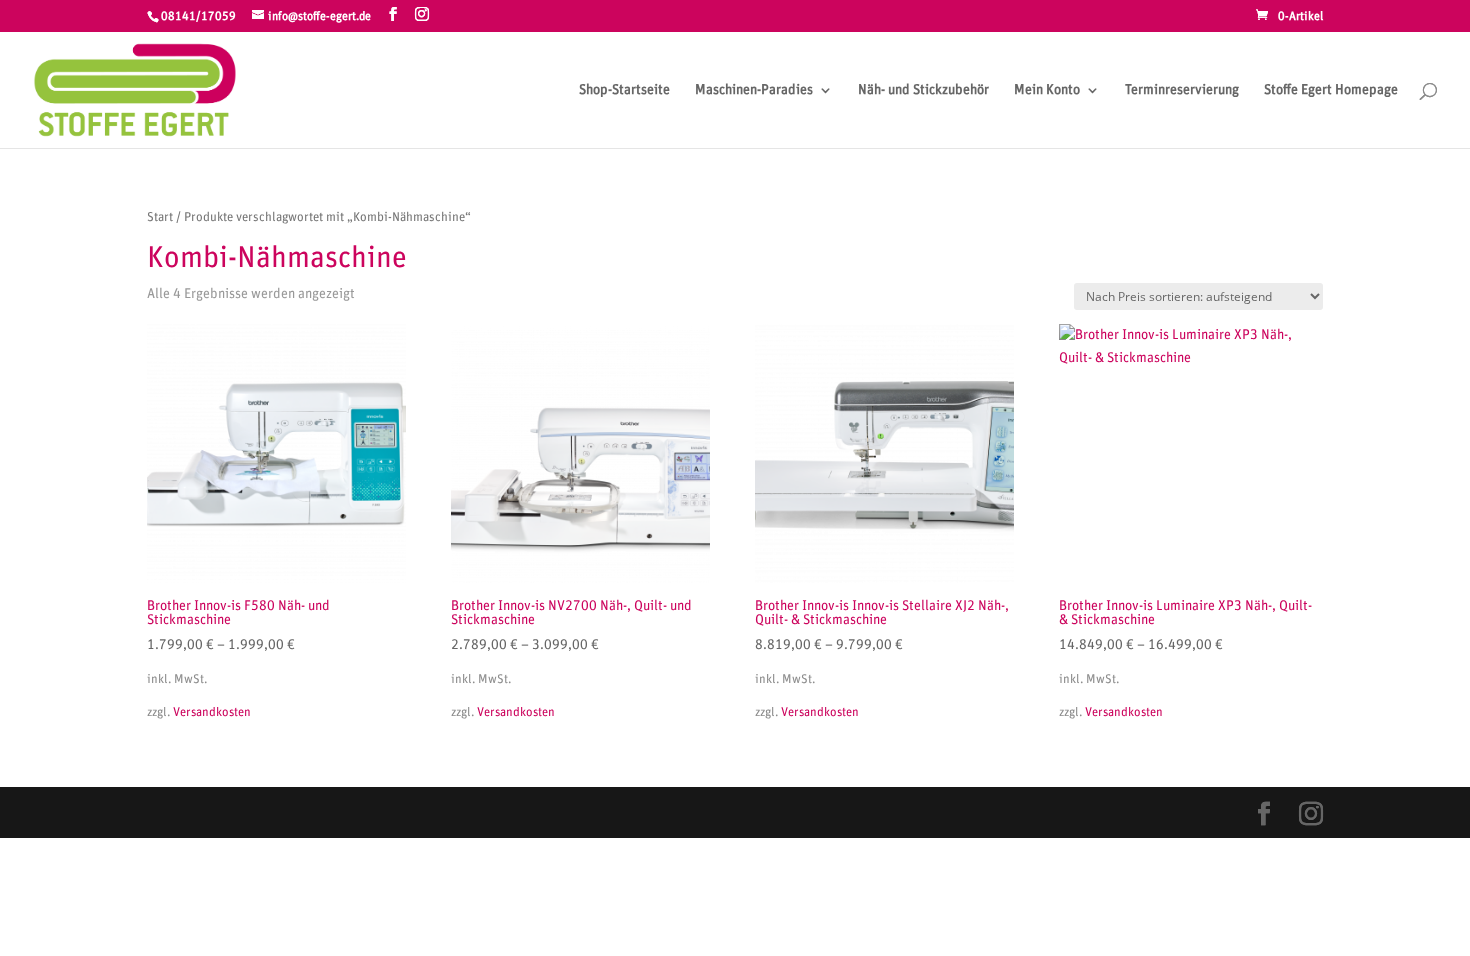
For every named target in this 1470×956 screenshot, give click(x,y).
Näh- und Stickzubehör (923, 90)
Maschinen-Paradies (754, 90)
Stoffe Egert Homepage (1331, 90)
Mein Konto (1047, 90)
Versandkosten (212, 712)
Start (160, 217)
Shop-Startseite (624, 90)
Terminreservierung (1182, 90)
